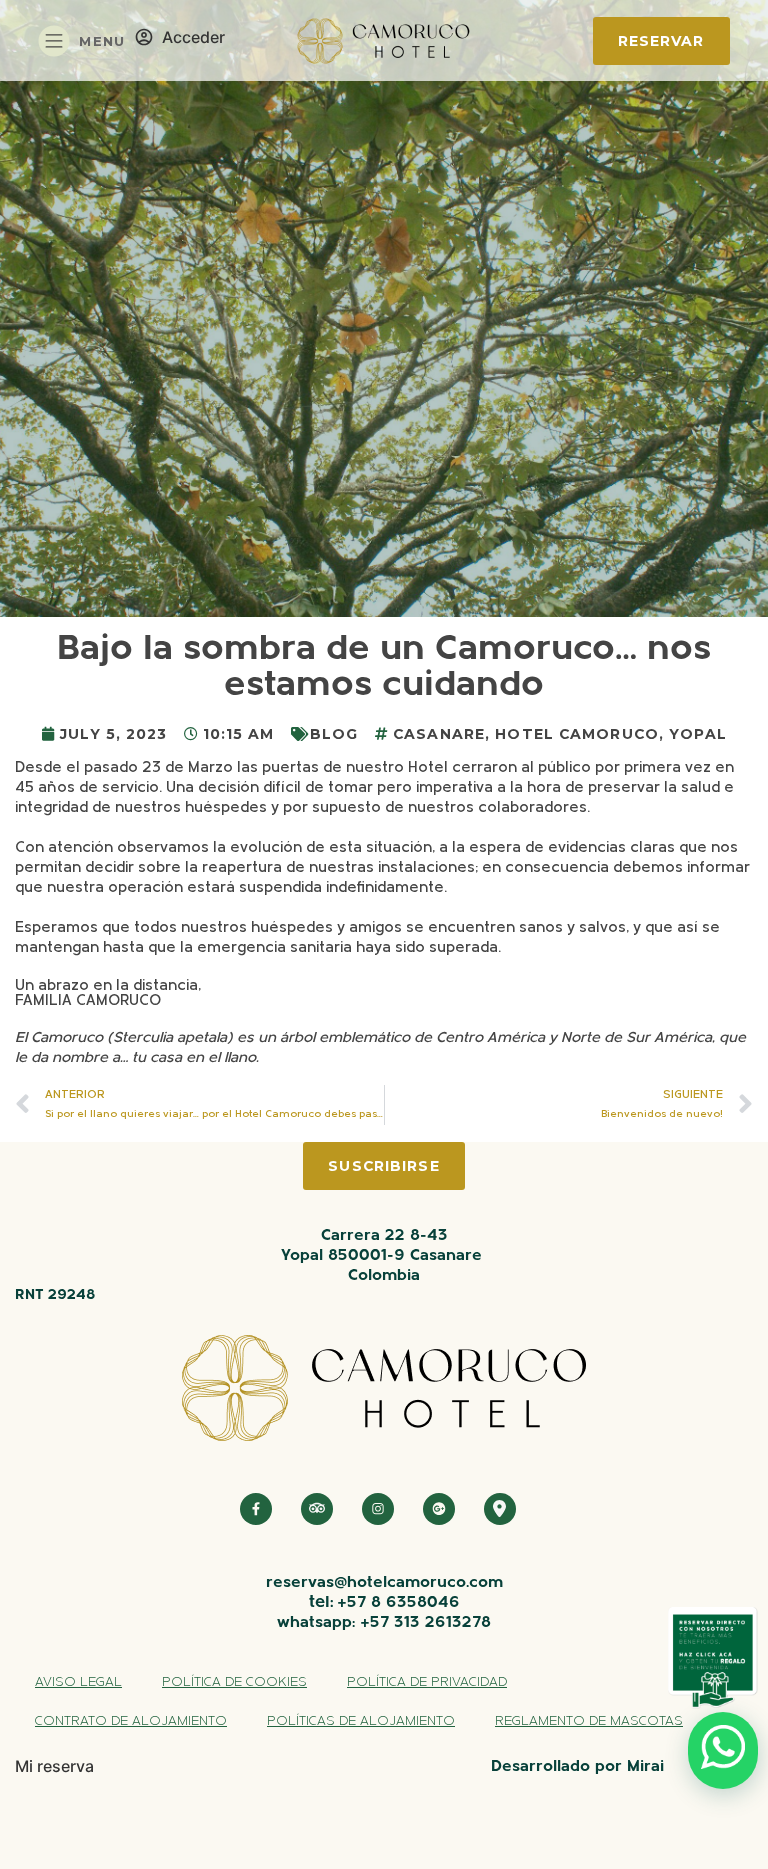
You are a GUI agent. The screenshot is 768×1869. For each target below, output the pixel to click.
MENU (101, 41)
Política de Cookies (234, 1682)
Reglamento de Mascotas (589, 1721)
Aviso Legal (78, 1682)
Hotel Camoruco (577, 734)
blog (334, 734)
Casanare (439, 734)
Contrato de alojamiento (131, 1721)
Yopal (698, 734)
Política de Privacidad (427, 1682)
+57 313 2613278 (425, 1623)
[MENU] (54, 41)
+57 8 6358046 (398, 1603)
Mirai (645, 1767)
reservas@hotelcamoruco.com (384, 1583)
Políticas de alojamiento (361, 1721)
